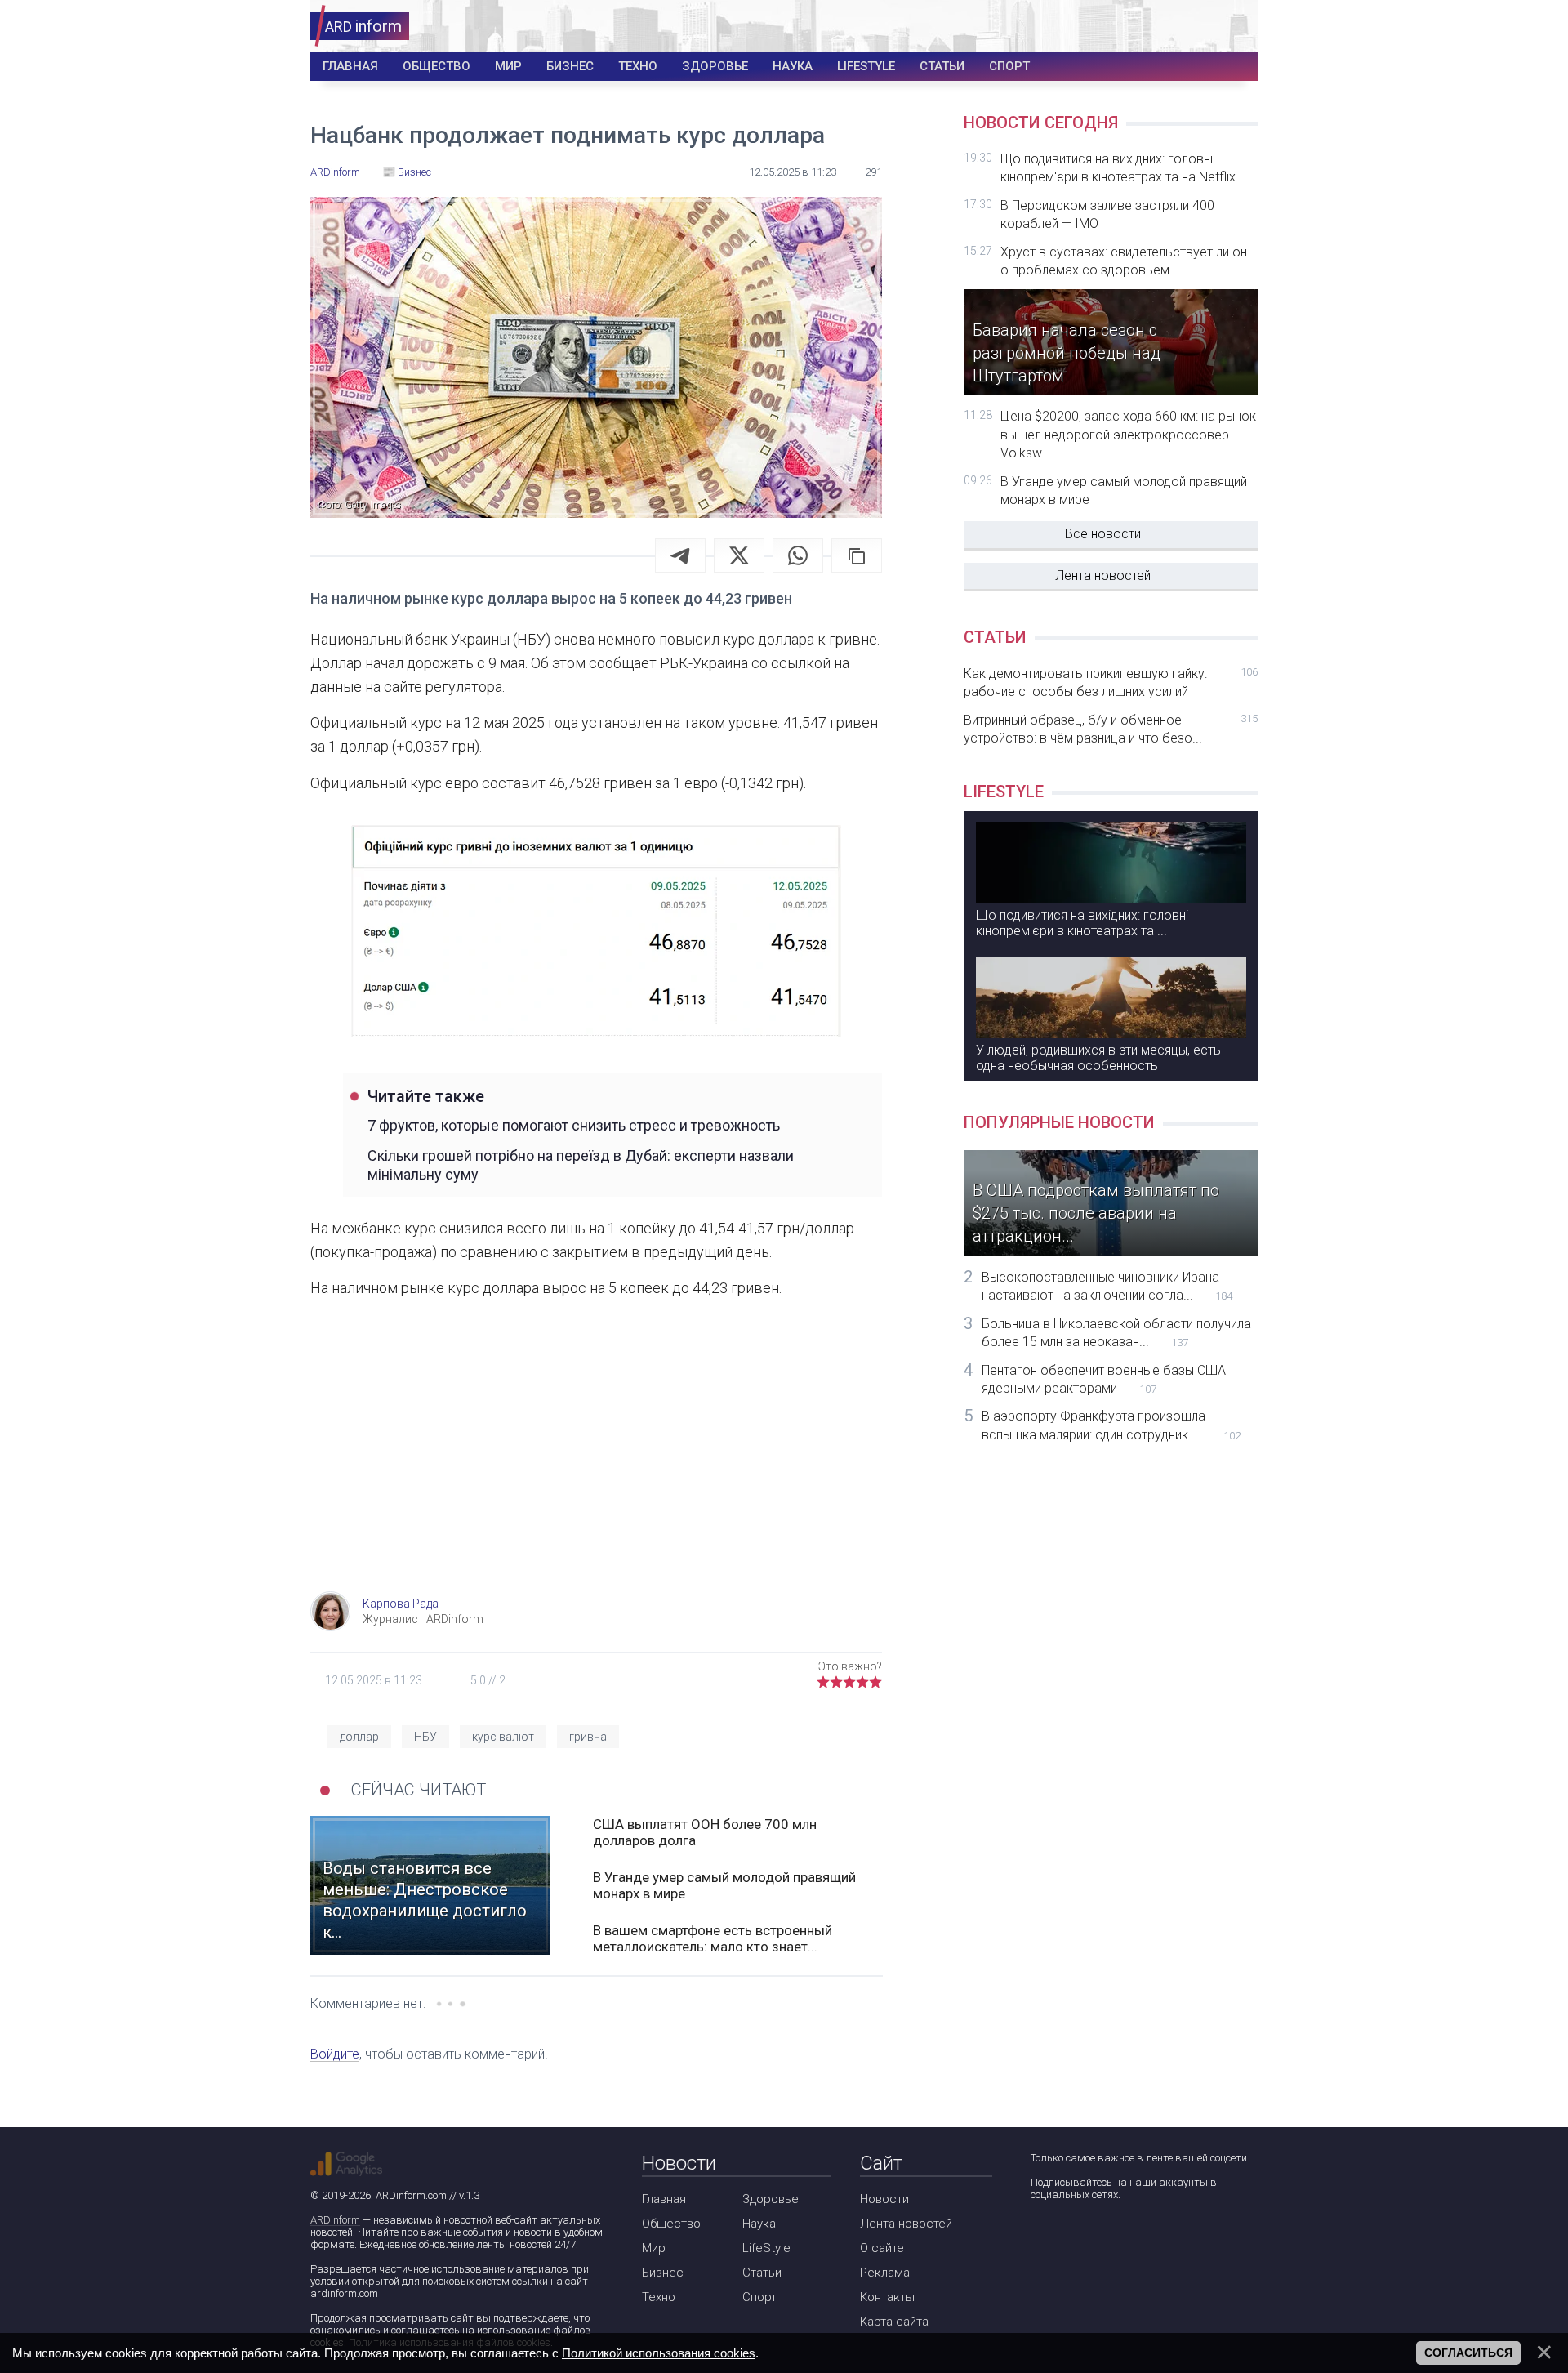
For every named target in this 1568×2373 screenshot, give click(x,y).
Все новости (1103, 534)
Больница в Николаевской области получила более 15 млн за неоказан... (1116, 1333)
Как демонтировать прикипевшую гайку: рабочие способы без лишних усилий (1111, 682)
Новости (884, 2199)
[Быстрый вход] (1234, 27)
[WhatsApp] (798, 555)
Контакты (887, 2297)
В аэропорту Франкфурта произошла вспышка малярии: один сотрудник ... (1111, 1425)
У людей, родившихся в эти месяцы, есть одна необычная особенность (1098, 1058)
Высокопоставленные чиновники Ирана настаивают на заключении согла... (1107, 1286)
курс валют (503, 1737)
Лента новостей (1103, 575)
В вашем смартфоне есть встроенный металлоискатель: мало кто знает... (713, 1938)
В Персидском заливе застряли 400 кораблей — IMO (1107, 214)
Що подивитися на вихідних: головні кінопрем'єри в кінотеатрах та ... (1082, 923)
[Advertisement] (596, 1461)
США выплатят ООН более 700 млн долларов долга (705, 1832)
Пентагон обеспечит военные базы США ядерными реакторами (1104, 1379)
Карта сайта (894, 2322)
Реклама (885, 2273)
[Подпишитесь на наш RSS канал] (1135, 2238)
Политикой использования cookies (659, 2353)
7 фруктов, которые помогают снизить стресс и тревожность (574, 1125)
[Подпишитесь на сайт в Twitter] (1088, 2238)
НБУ (425, 1737)
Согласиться (1468, 2353)
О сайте (882, 2248)
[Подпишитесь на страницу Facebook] (1042, 2238)
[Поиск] (1185, 27)
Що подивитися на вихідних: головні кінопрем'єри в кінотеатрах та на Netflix (1118, 168)
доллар (359, 1737)
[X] (739, 555)
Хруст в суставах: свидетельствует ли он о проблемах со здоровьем (1124, 261)
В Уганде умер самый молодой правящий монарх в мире (724, 1885)
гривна (588, 1737)
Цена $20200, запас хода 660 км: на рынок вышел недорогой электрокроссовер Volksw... (1128, 435)
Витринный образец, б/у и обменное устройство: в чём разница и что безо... (1111, 729)
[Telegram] (680, 555)
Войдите (335, 2054)
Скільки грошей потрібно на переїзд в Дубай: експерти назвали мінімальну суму (581, 1165)
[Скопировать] (857, 555)
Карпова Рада (401, 1604)
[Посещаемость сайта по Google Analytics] (346, 2164)
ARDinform (335, 2220)
